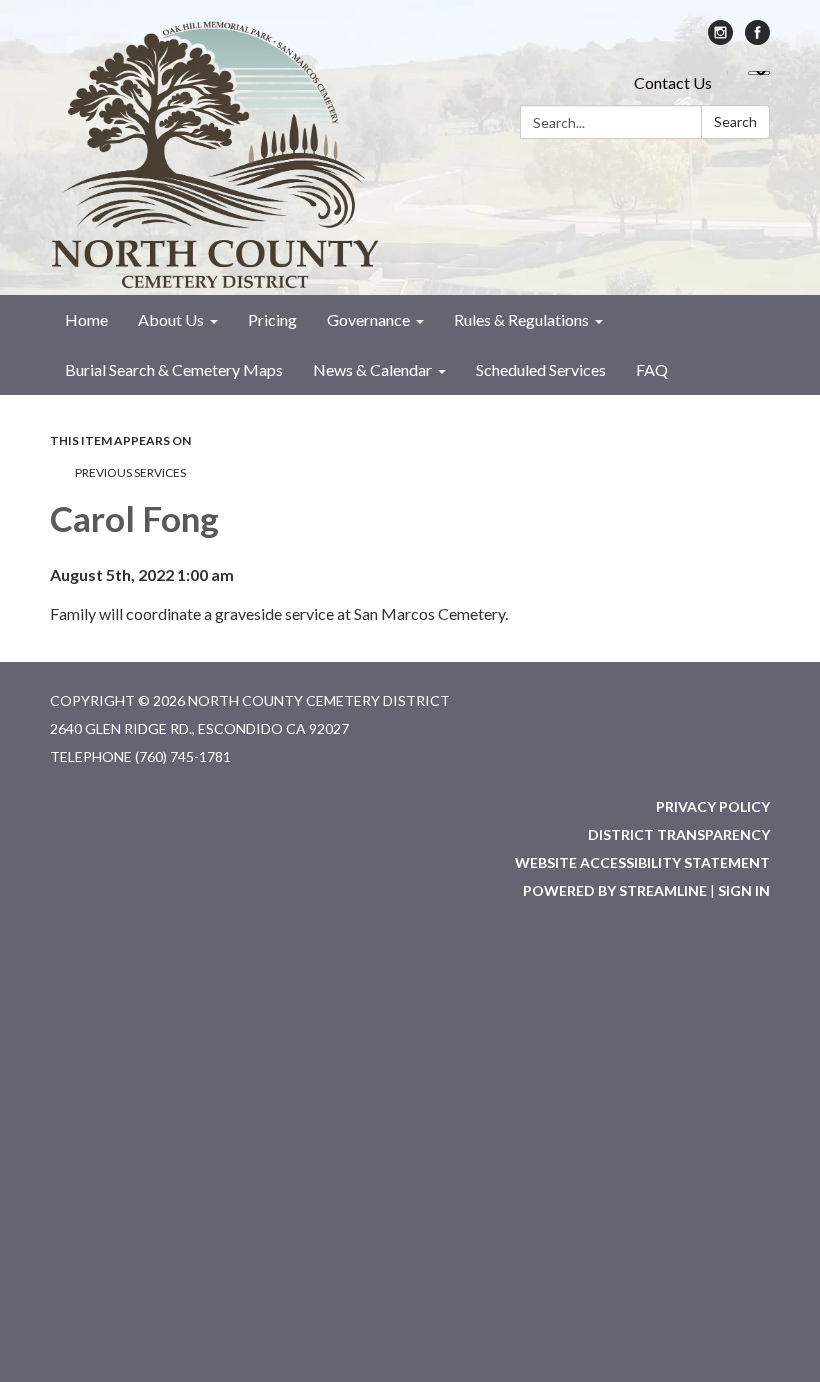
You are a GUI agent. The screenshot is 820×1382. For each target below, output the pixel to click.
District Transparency (679, 834)
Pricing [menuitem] (272, 319)
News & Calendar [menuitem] (372, 369)
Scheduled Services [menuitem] (541, 369)
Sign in (744, 890)
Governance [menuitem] (368, 319)
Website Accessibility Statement (642, 862)
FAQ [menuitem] (652, 369)
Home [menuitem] (86, 319)
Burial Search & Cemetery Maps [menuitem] (174, 369)
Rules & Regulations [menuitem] (521, 319)
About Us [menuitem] (171, 319)
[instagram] (720, 38)
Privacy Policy (713, 806)
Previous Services (130, 472)
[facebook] (757, 38)
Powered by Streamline (615, 890)
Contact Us (673, 82)
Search (735, 121)
